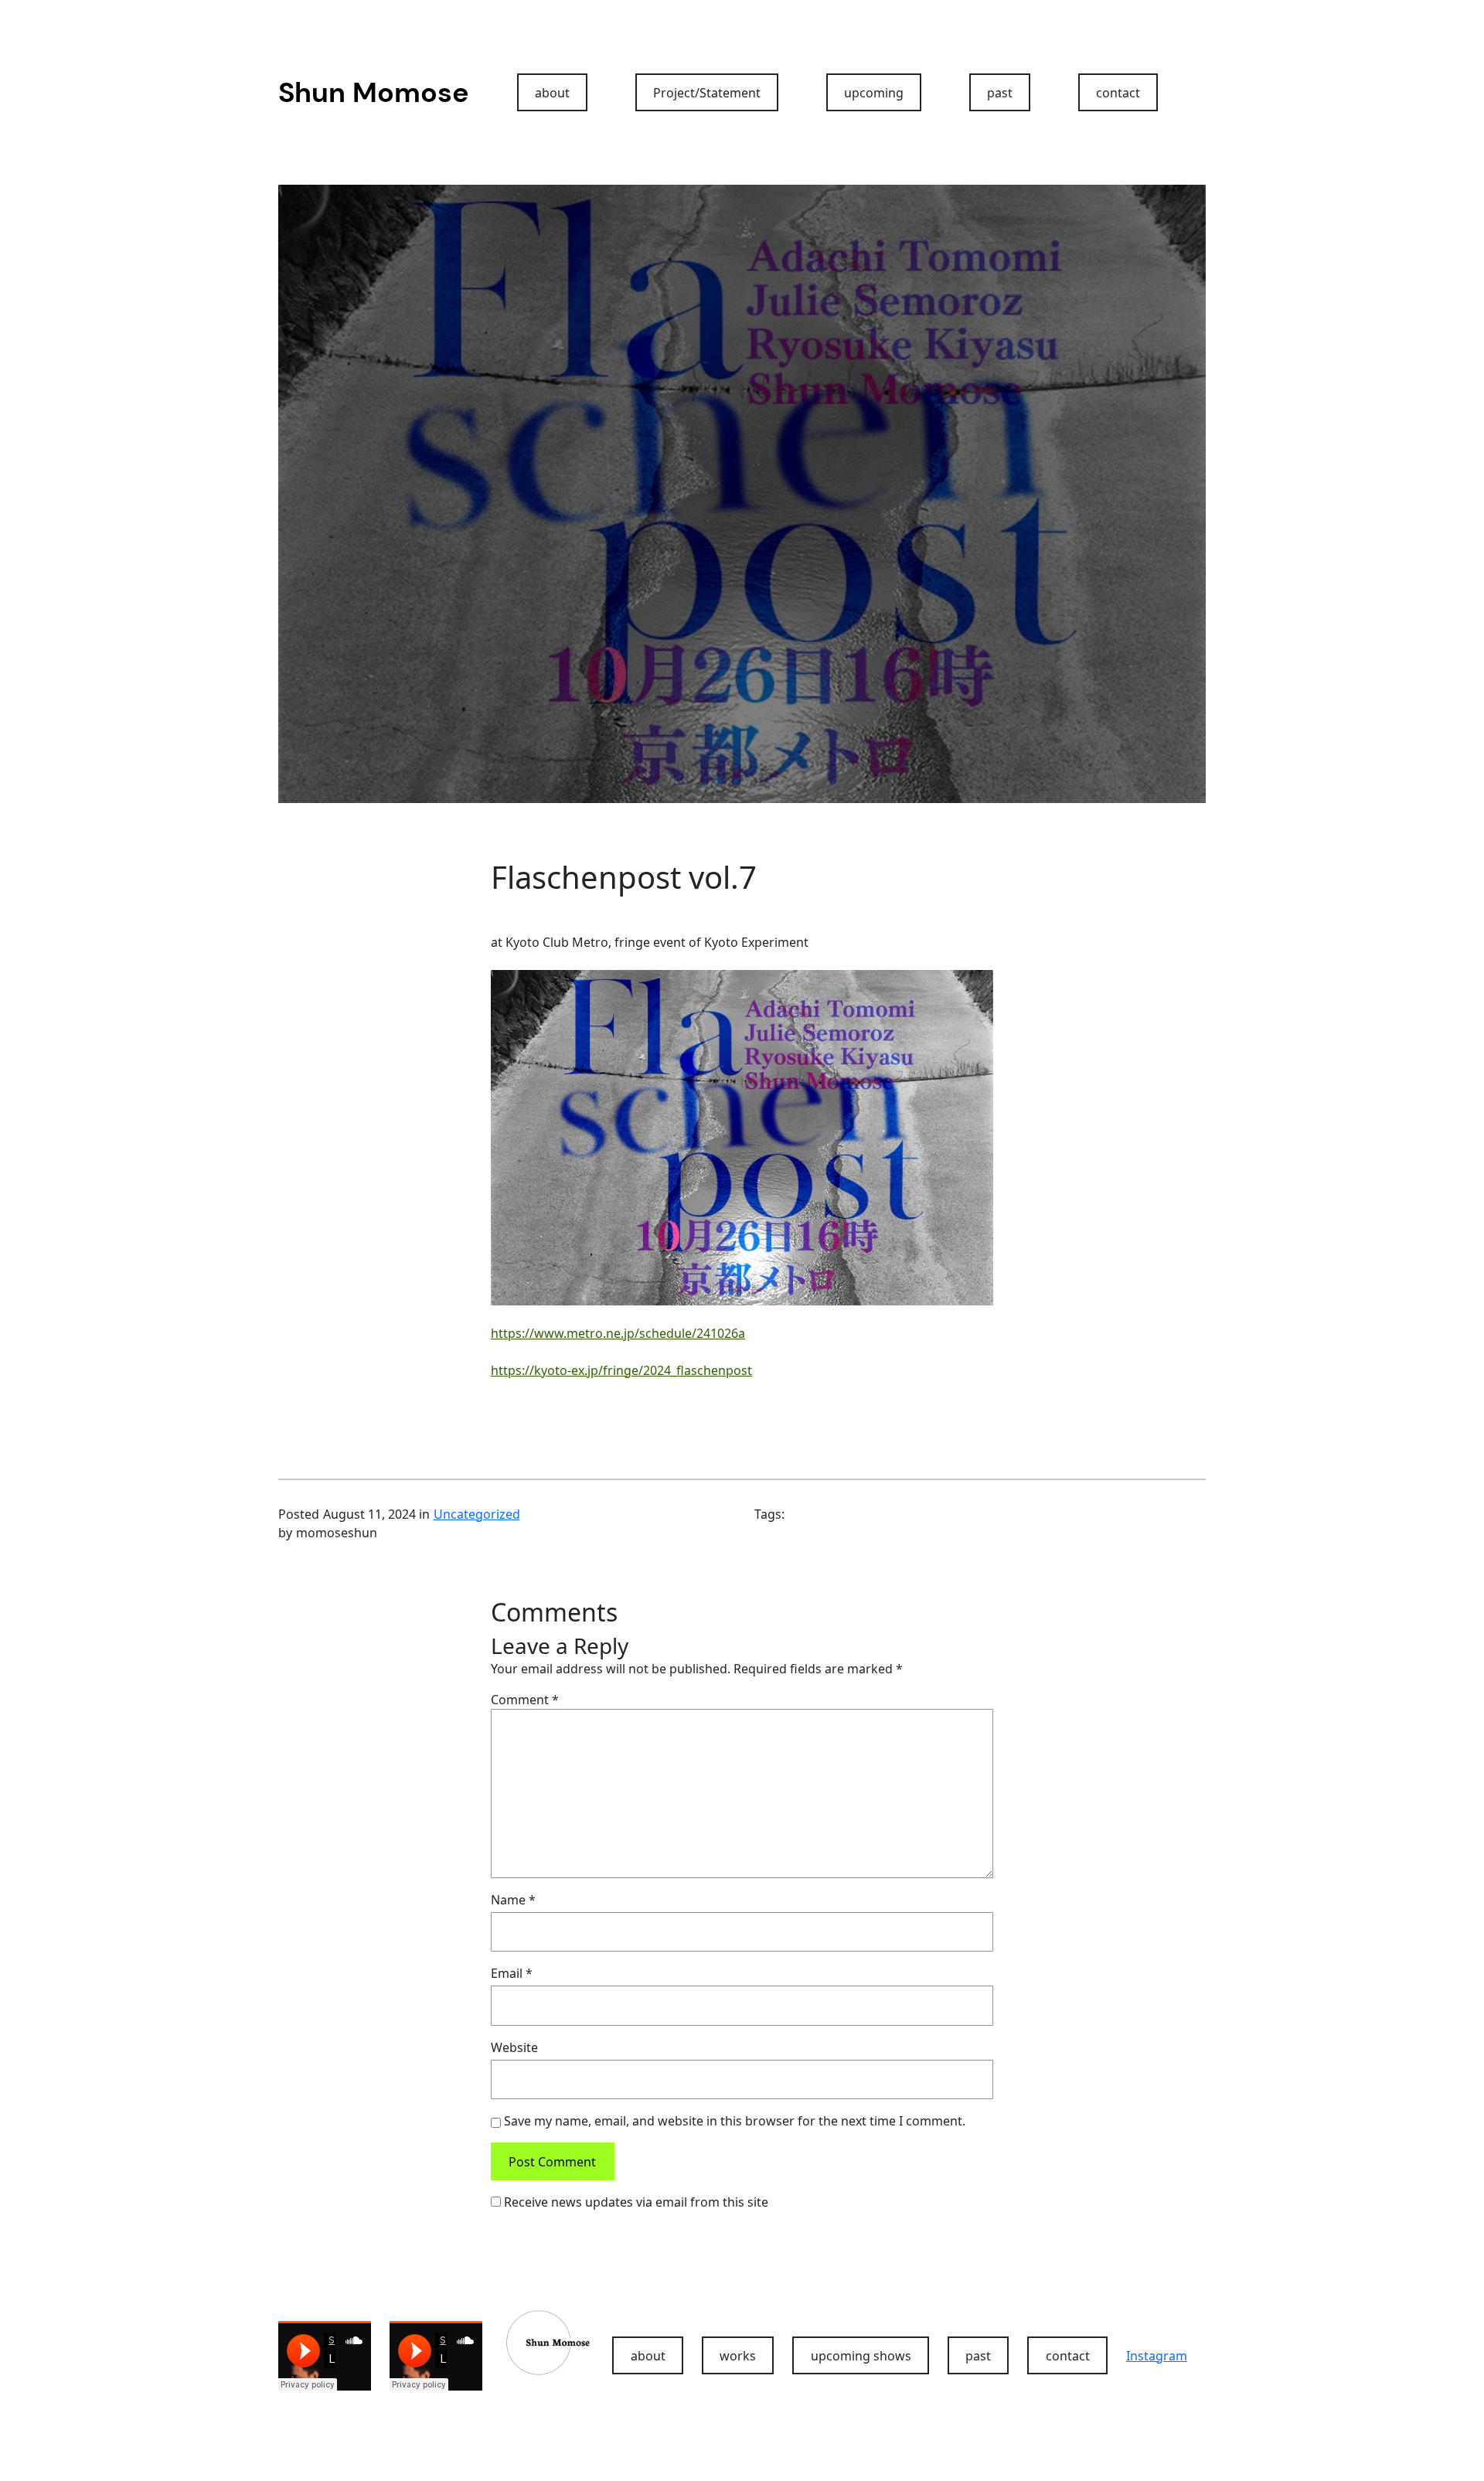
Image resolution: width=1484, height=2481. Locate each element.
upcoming (874, 93)
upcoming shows (861, 2356)
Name (513, 1900)
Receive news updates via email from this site (635, 2202)
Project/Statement (707, 93)
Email (512, 1973)
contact (1118, 93)
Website (514, 2047)
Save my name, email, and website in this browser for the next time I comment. (735, 2121)
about (552, 93)
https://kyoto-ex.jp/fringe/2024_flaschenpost (621, 1370)
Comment (525, 1700)
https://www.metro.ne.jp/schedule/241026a (618, 1333)
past (1000, 93)
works (738, 2356)
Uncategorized (477, 1514)
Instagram (1157, 2356)
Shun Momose (374, 92)
